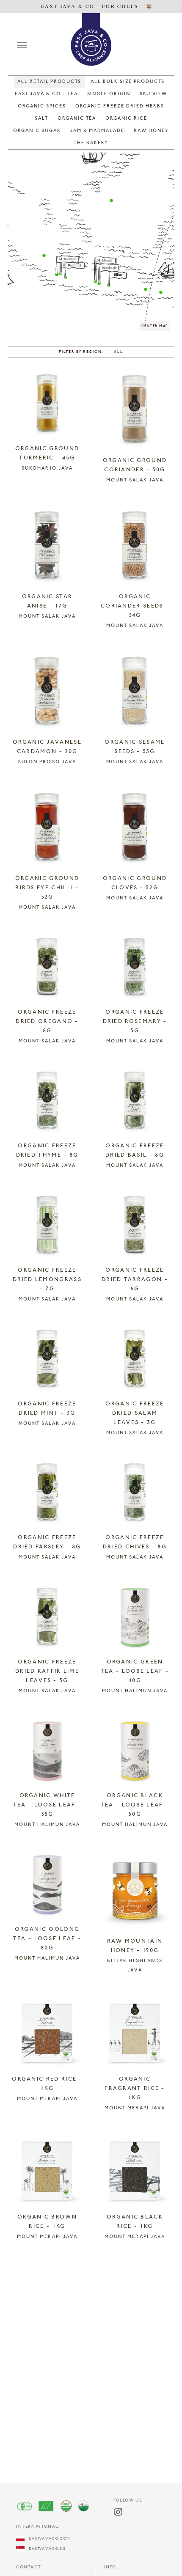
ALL (118, 352)
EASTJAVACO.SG (45, 2549)
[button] (44, 256)
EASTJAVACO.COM (47, 2539)
